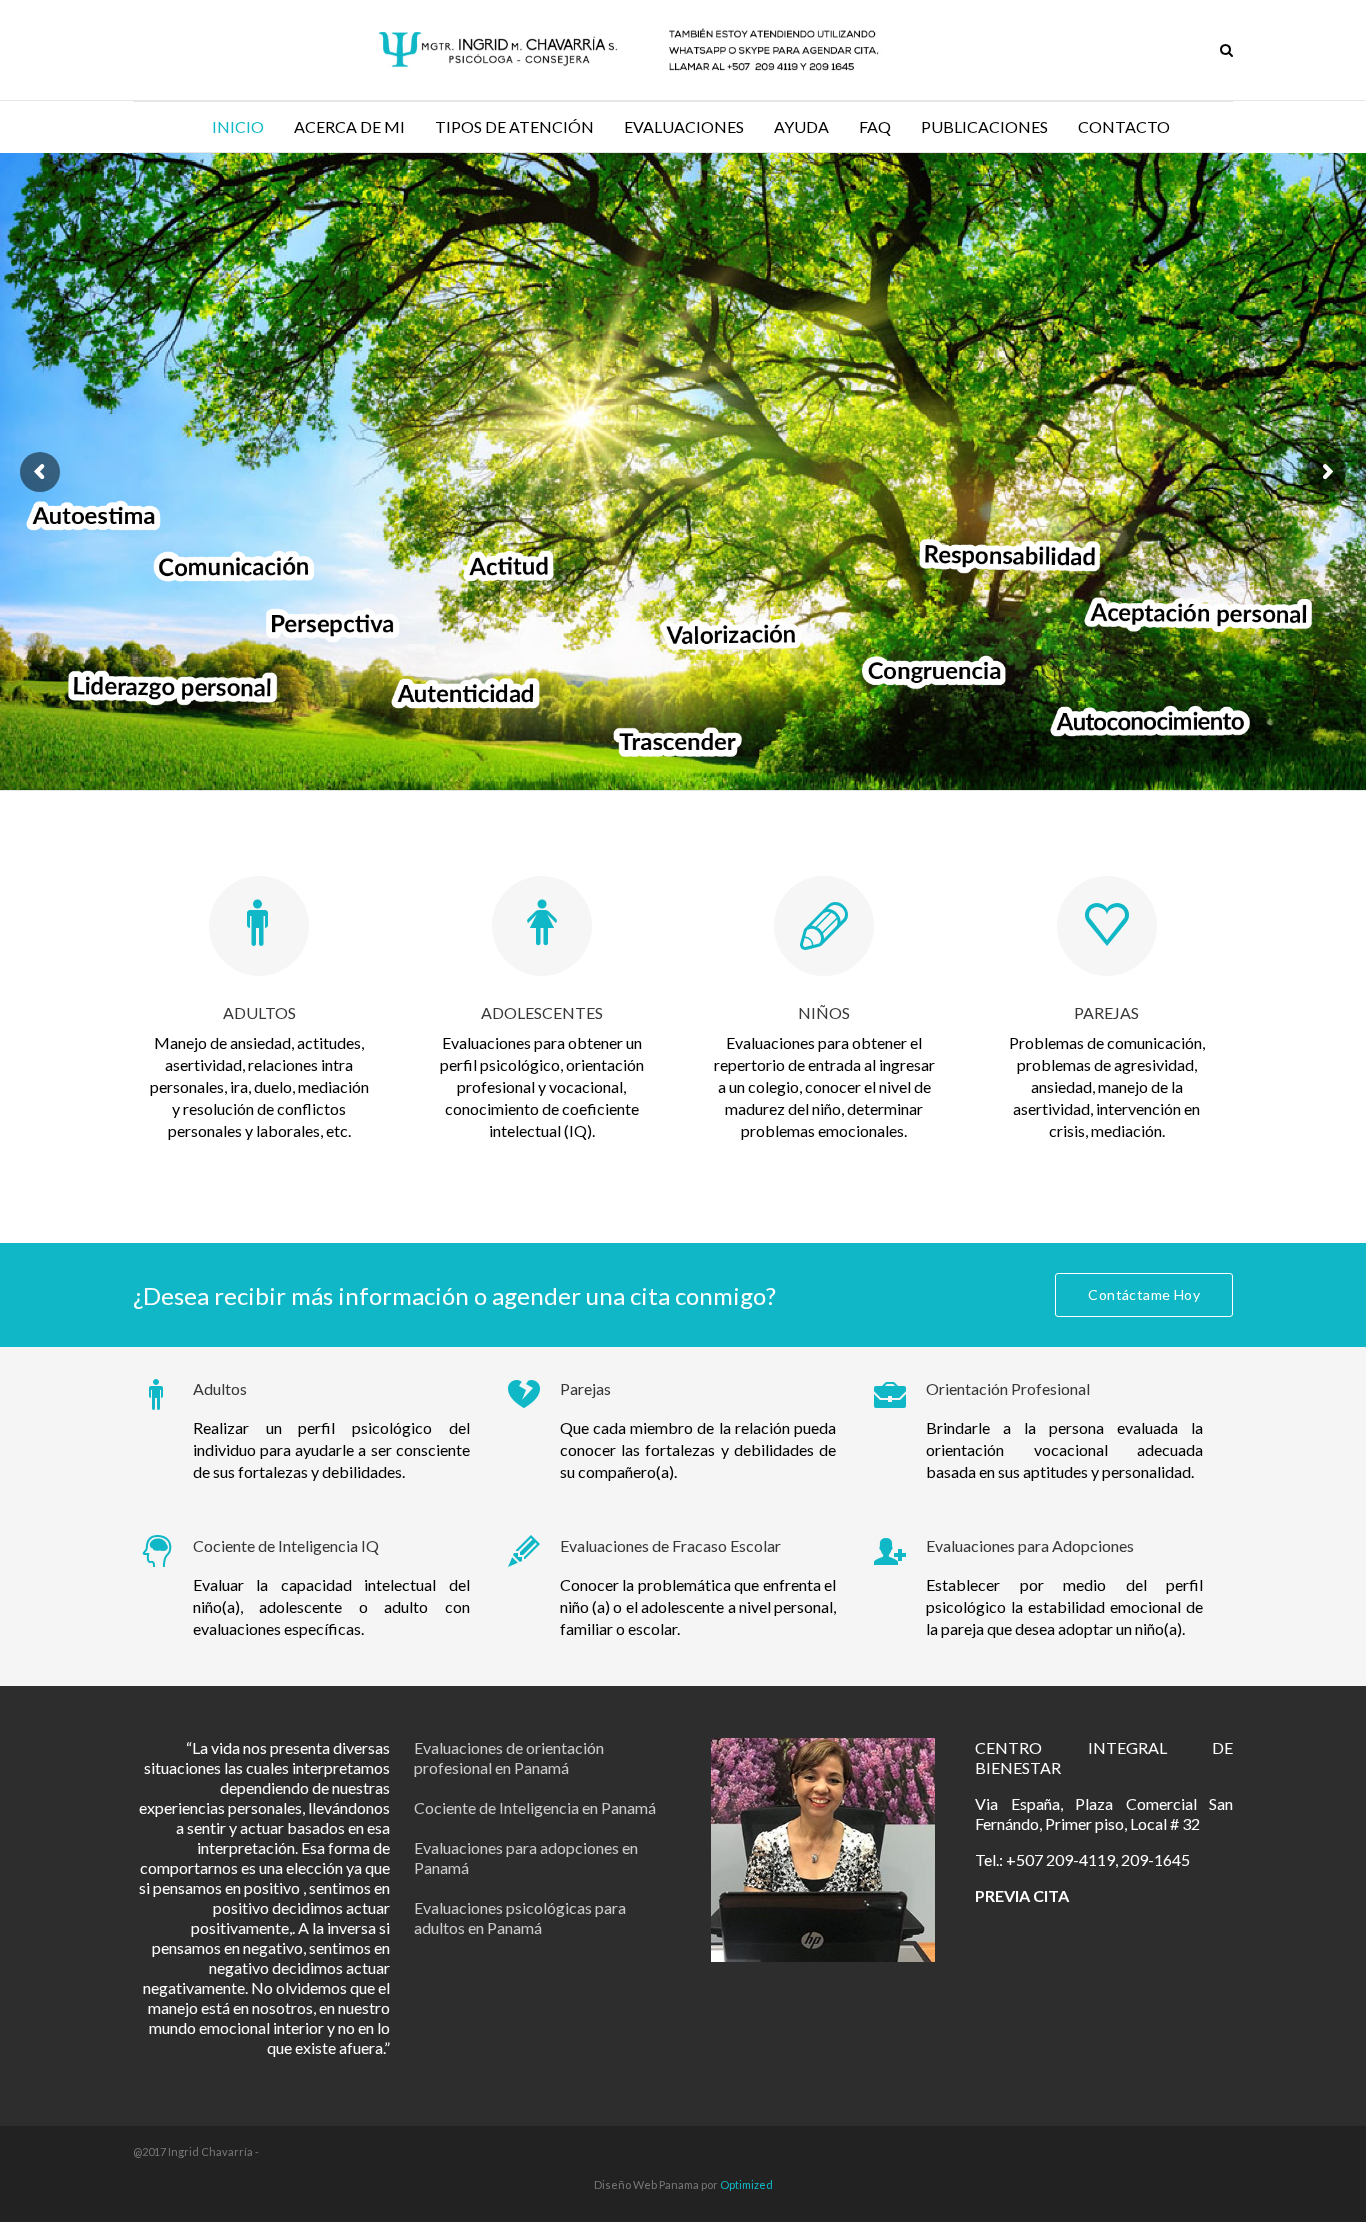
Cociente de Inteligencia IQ (286, 1545)
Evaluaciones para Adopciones (1030, 1545)
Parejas (585, 1388)
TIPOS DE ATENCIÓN (514, 126)
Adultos (220, 1388)
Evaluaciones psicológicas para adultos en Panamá (520, 1917)
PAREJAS (1106, 1012)
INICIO (238, 126)
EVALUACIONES (684, 126)
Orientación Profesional (1008, 1388)
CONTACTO (1124, 126)
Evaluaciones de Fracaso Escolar (670, 1545)
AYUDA (801, 126)
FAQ (875, 126)
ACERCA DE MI (349, 126)
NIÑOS (824, 1012)
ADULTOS (259, 1012)
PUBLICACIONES (984, 126)
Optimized (746, 2184)
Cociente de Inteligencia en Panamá (535, 1807)
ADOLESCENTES (542, 1012)
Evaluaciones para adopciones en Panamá (526, 1857)
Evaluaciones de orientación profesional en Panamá (509, 1757)
